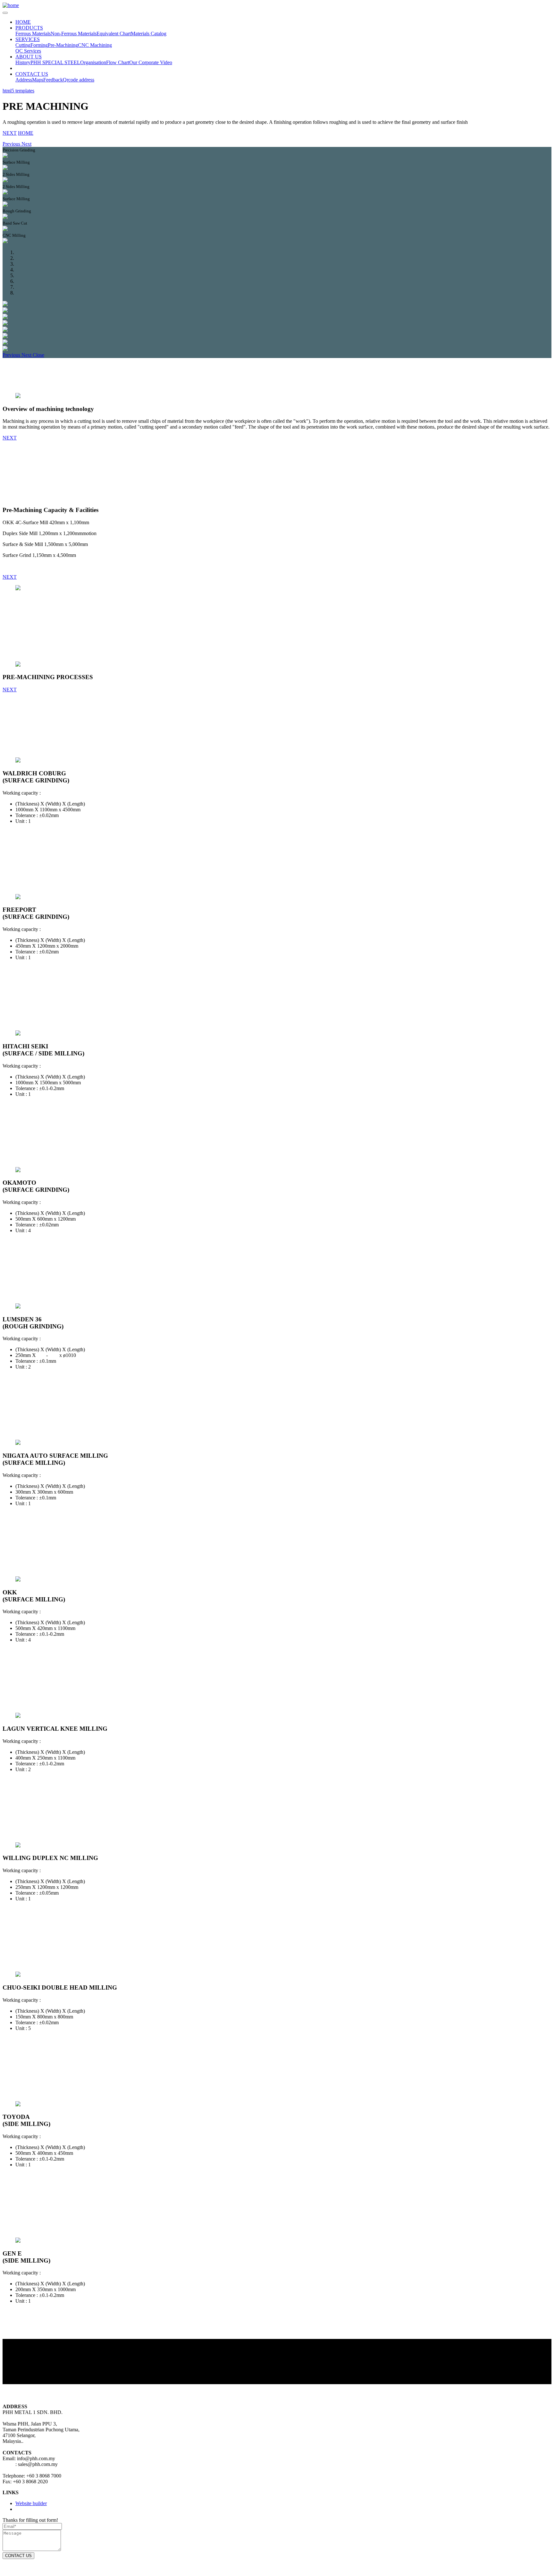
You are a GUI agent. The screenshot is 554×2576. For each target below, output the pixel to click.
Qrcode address (79, 80)
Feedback (53, 80)
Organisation (93, 62)
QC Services (28, 51)
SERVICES (28, 39)
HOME (23, 22)
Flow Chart (118, 62)
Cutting (23, 45)
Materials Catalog (149, 34)
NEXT (10, 133)
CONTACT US (32, 74)
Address (24, 80)
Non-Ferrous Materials (74, 34)
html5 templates (18, 91)
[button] (12, 144)
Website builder (31, 2503)
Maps (38, 80)
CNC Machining (95, 45)
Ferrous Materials (33, 34)
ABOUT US (29, 57)
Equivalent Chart (114, 34)
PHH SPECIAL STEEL (55, 62)
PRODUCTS (29, 28)
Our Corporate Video (151, 62)
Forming (39, 45)
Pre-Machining (63, 45)
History (23, 62)
